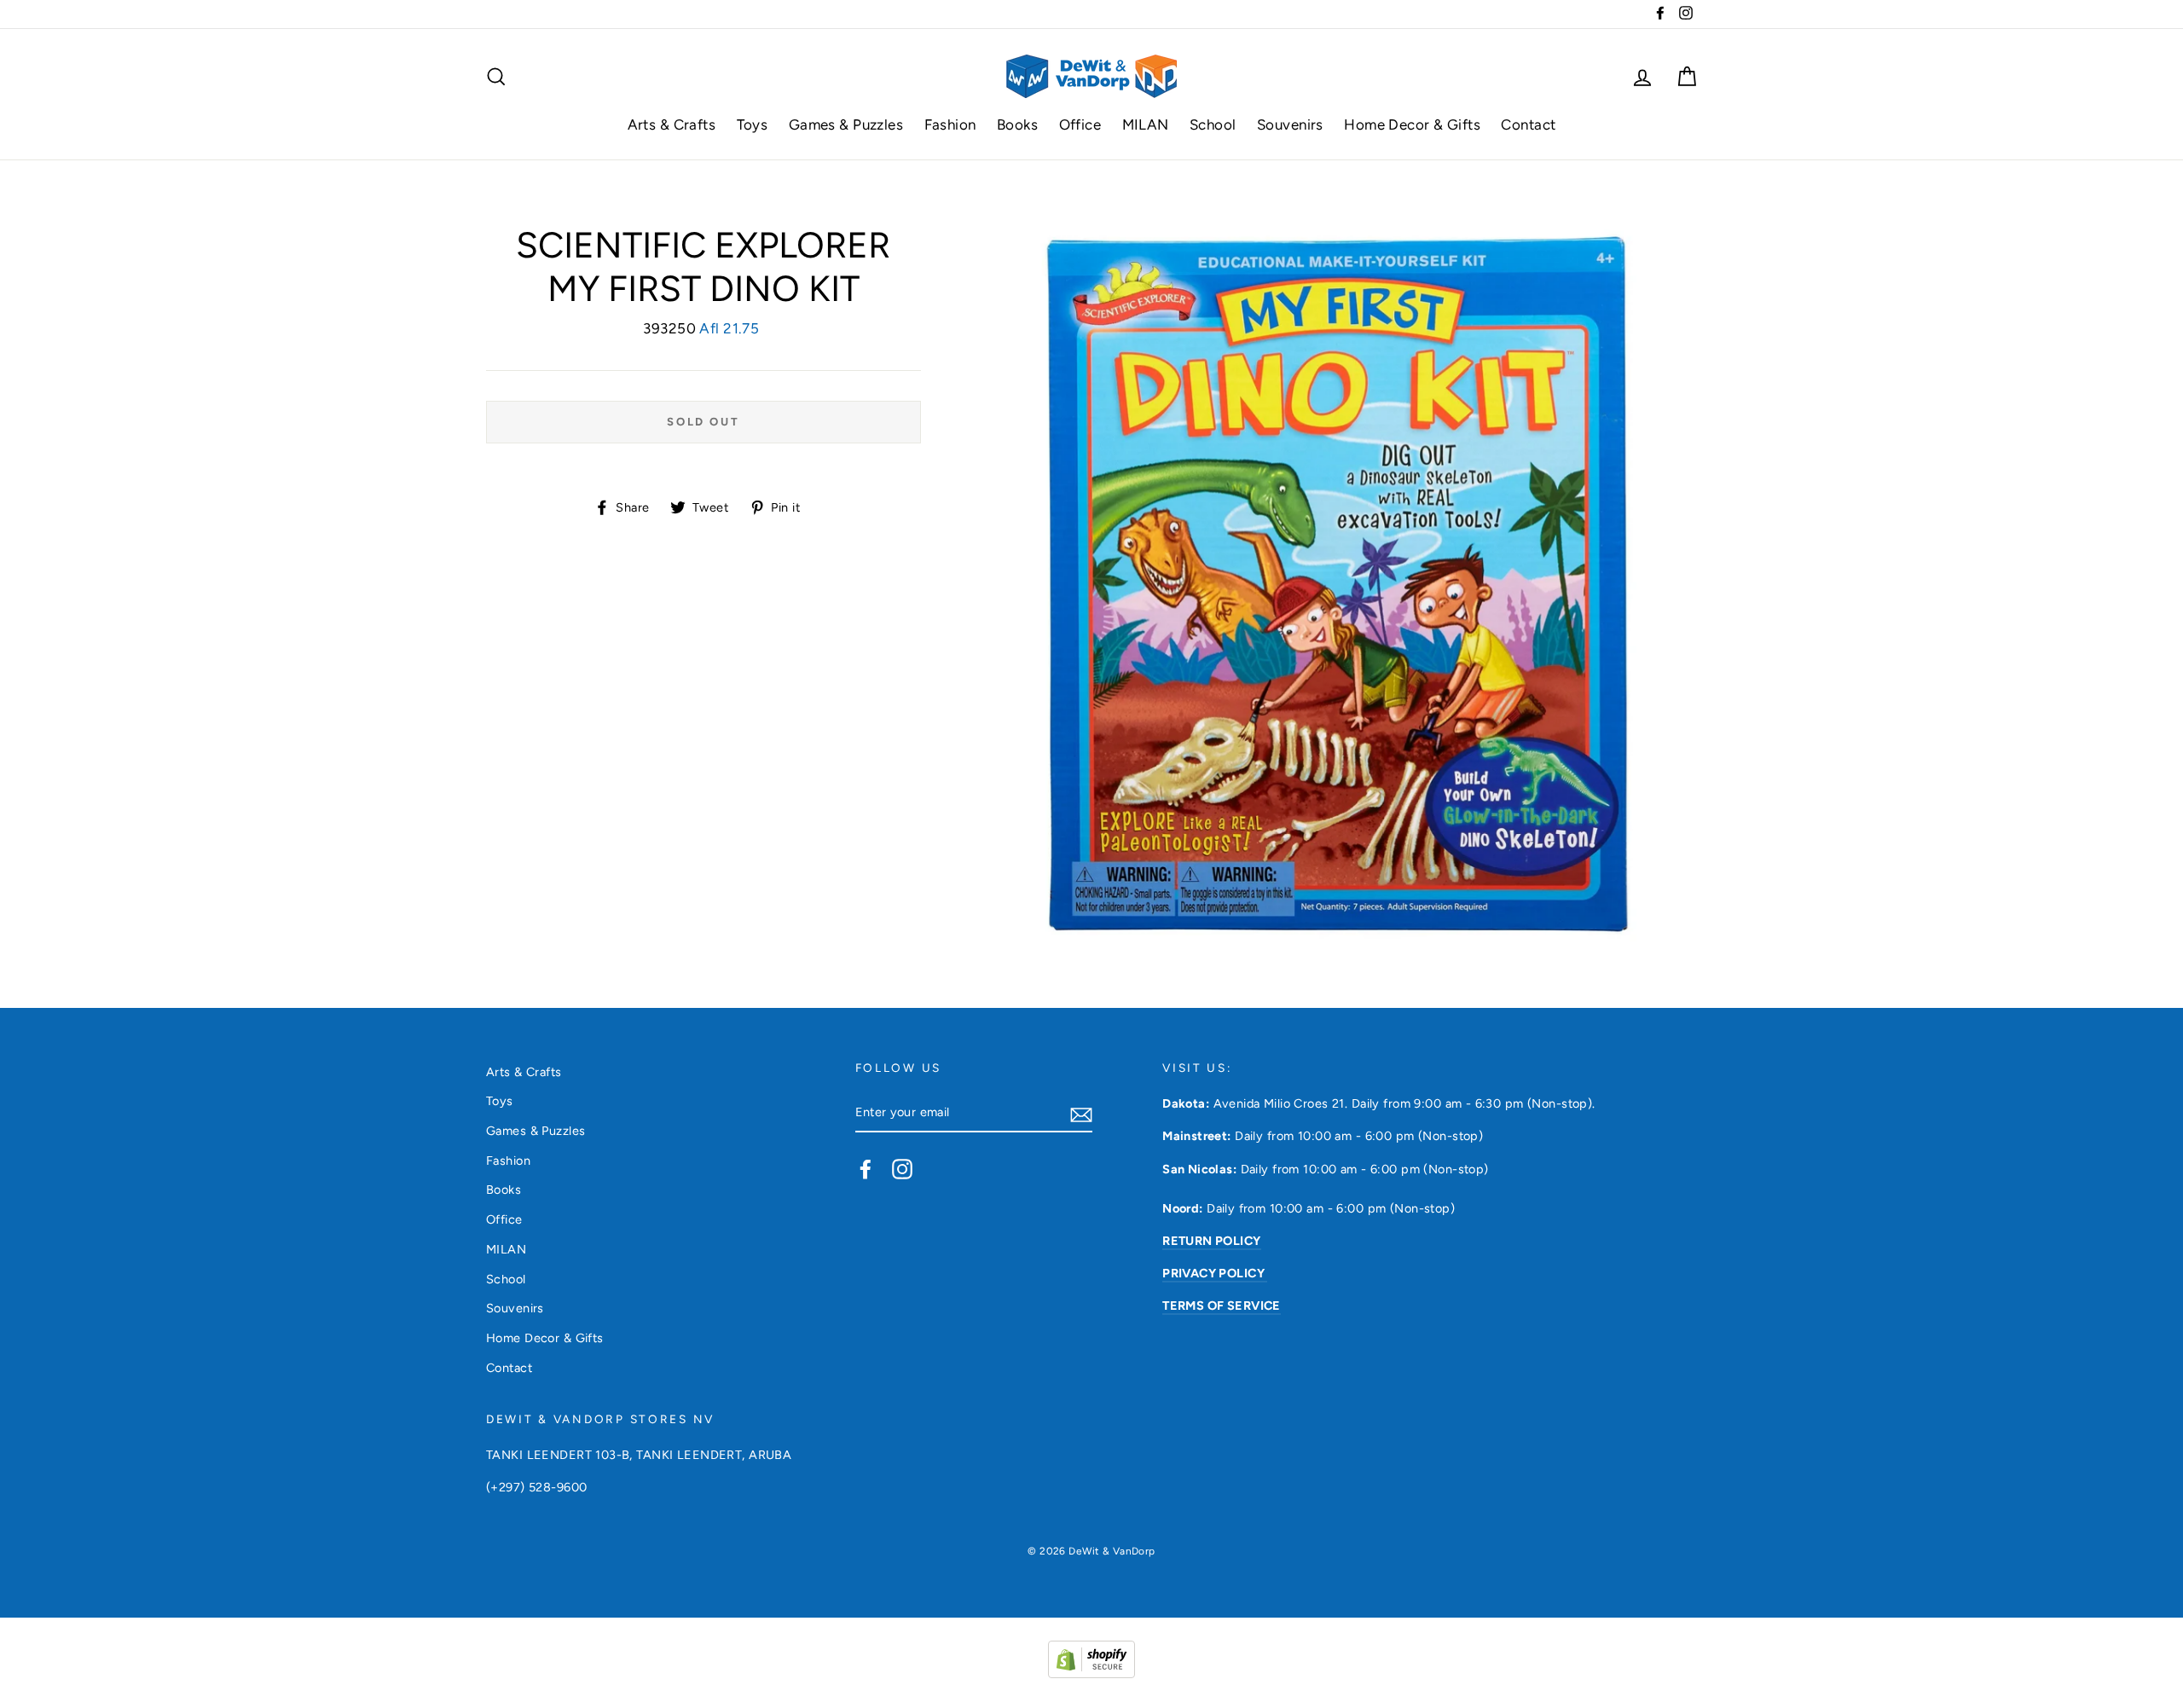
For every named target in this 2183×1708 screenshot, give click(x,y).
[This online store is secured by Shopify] (1091, 1673)
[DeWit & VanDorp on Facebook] (866, 1168)
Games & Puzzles (846, 124)
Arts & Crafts (672, 124)
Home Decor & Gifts (1412, 124)
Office (1080, 124)
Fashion (950, 124)
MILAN (1146, 124)
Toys (753, 124)
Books (1017, 124)
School (1213, 124)
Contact (1528, 124)
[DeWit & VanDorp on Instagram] (902, 1168)
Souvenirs (1290, 124)
